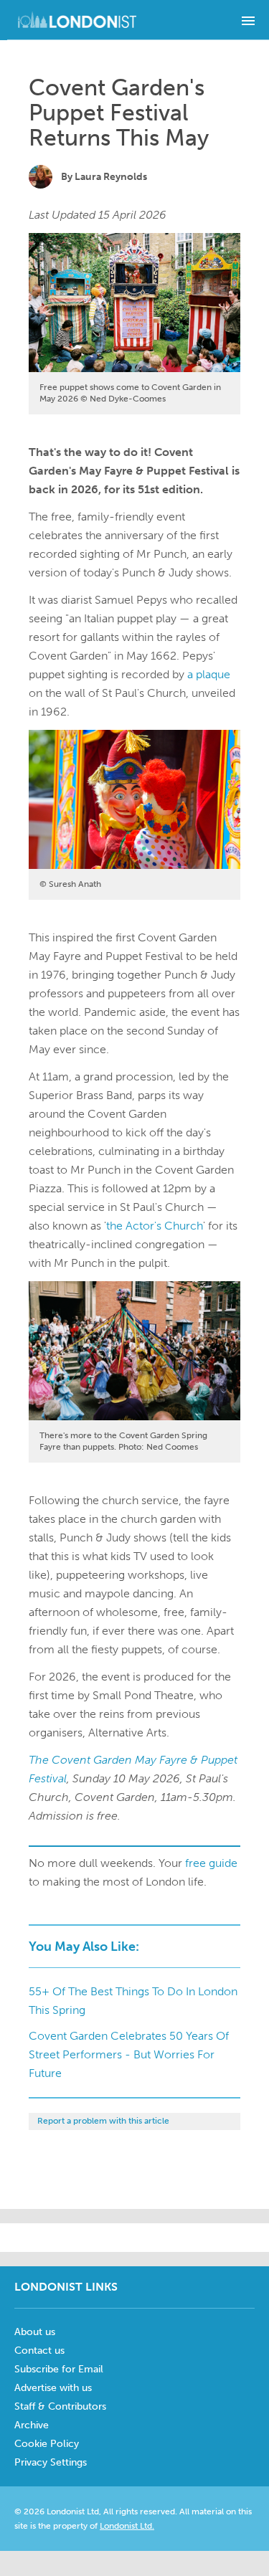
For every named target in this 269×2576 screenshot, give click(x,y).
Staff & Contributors (60, 2406)
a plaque (209, 674)
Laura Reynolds (111, 177)
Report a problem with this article (103, 2121)
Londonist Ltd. (127, 2526)
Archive (32, 2425)
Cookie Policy (47, 2444)
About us (35, 2332)
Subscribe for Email (59, 2369)
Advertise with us (53, 2388)
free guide (211, 1863)
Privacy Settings (51, 2462)
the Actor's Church (155, 1226)
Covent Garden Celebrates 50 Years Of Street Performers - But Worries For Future (129, 2054)
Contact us (39, 2351)
